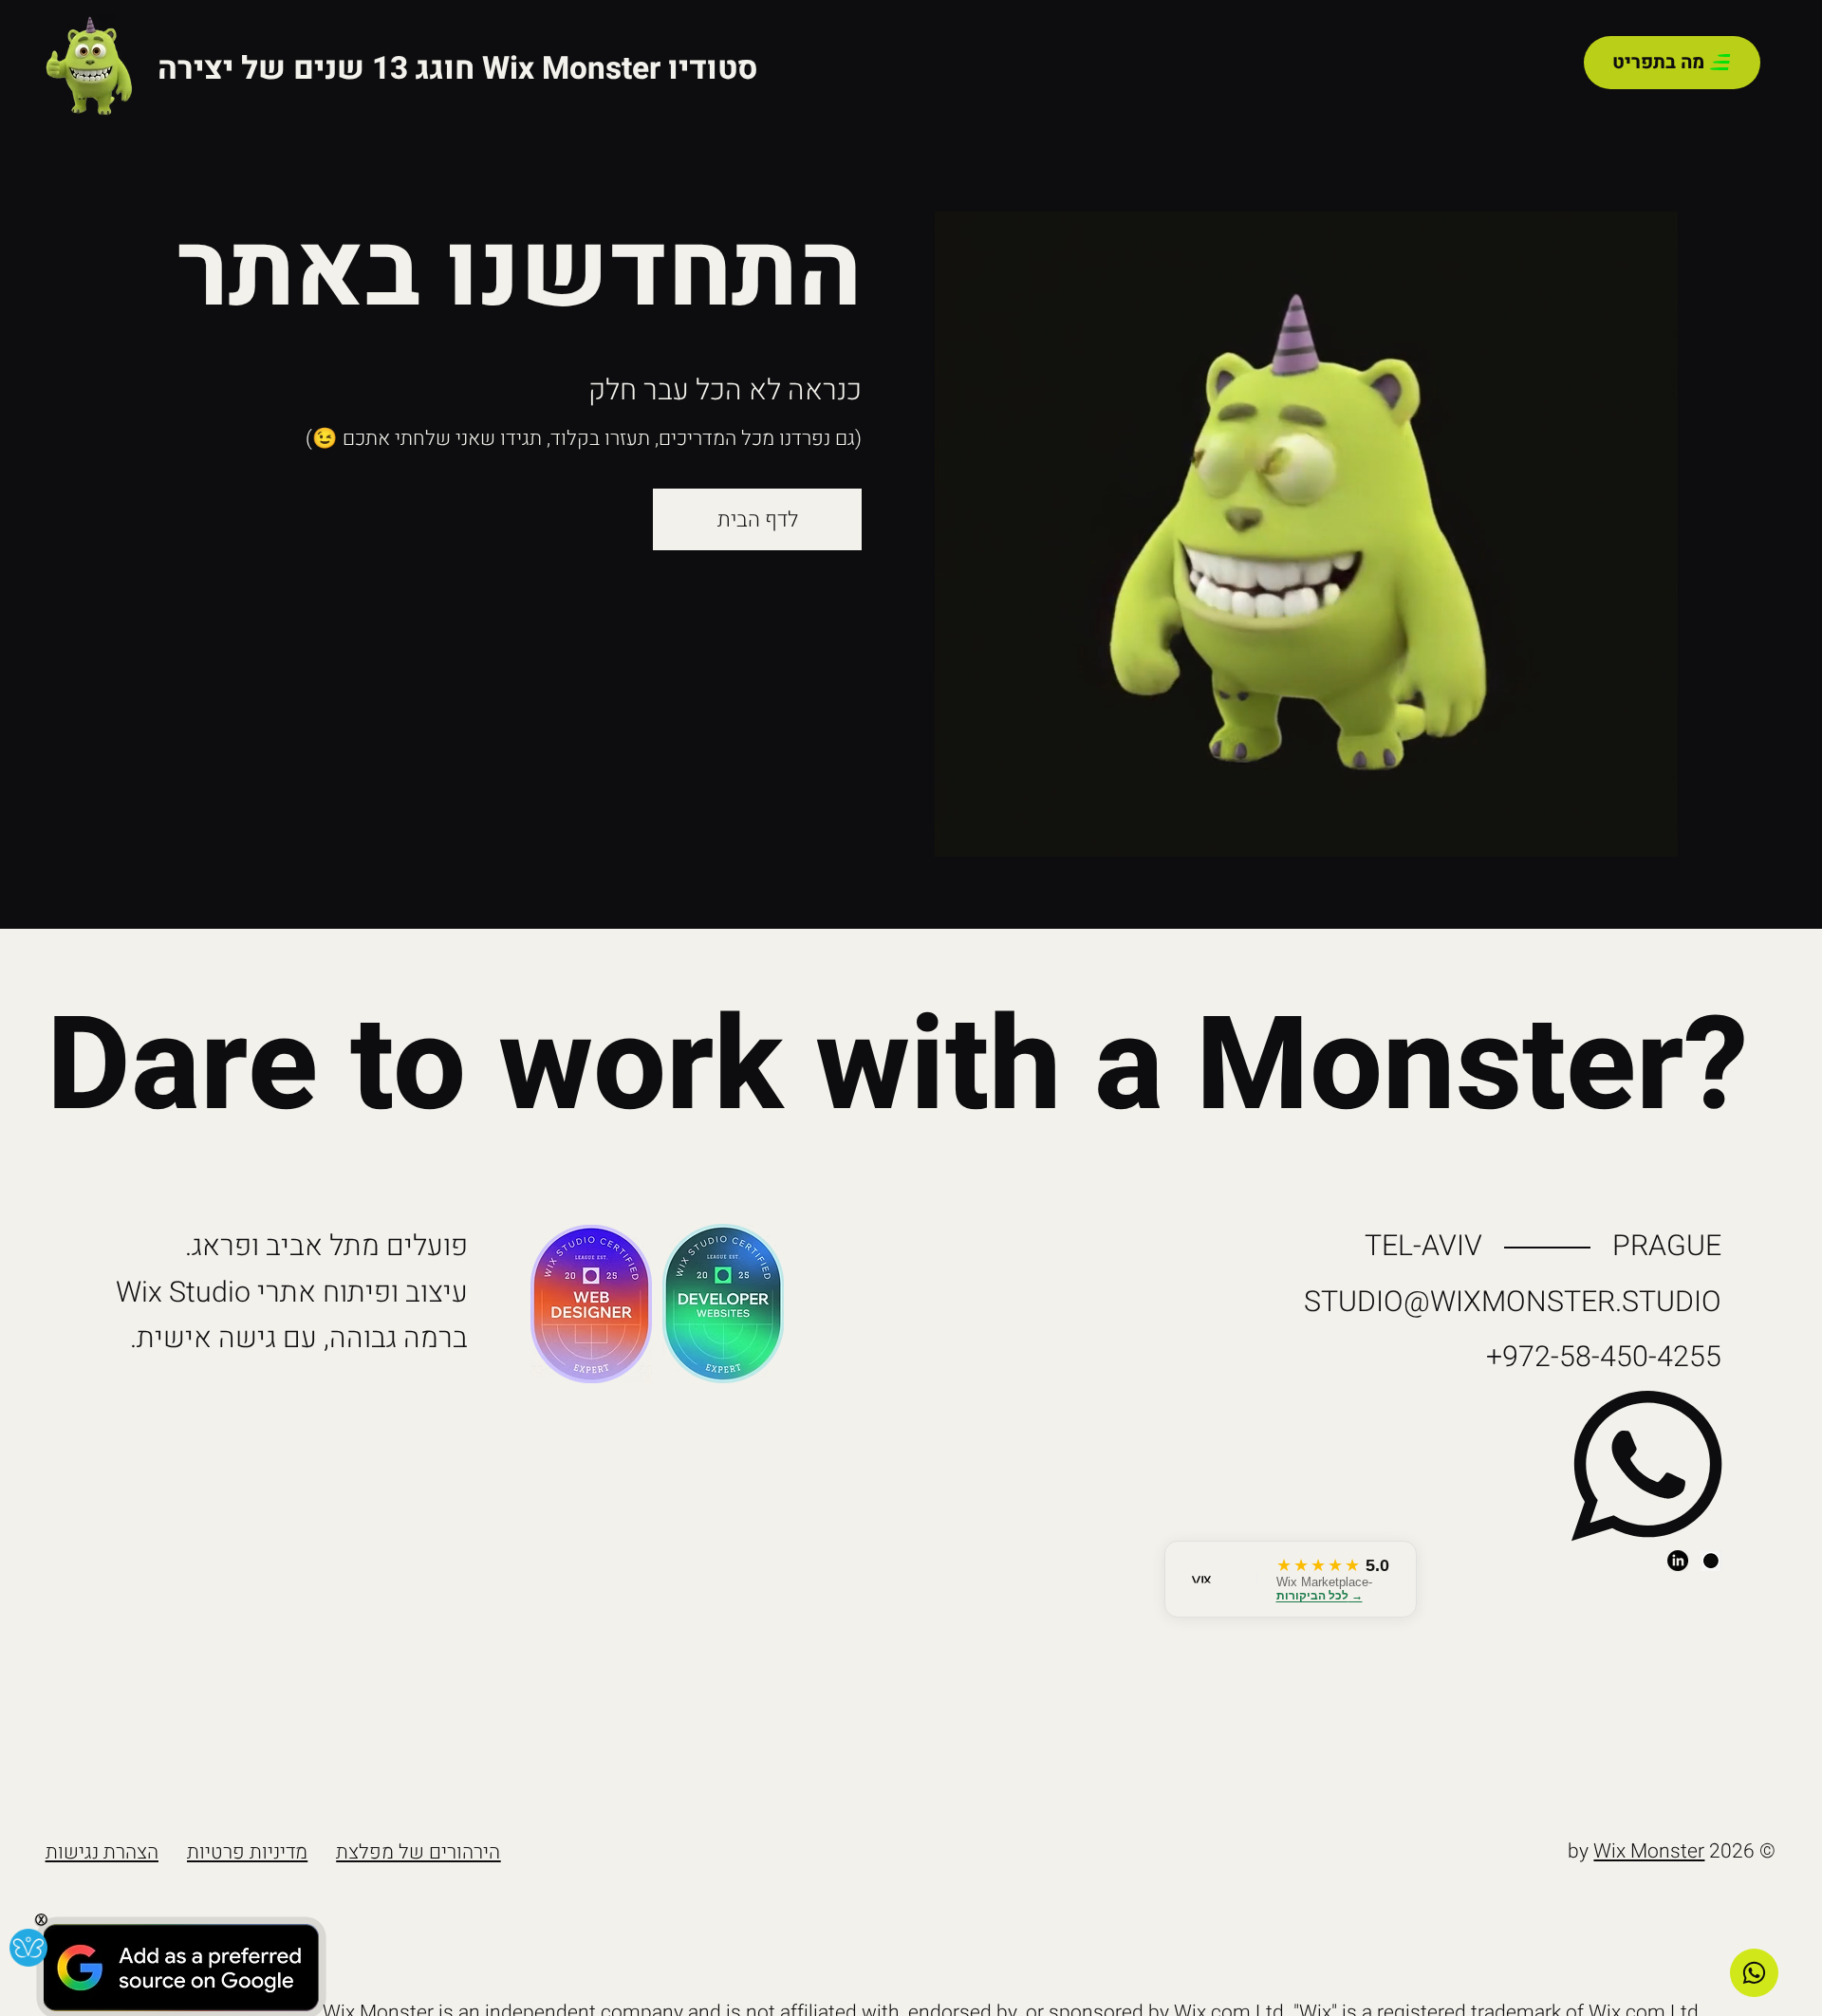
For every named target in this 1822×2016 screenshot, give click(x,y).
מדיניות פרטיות (247, 1852)
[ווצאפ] (1754, 1973)
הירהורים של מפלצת (418, 1852)
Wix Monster (1649, 1851)
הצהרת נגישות (102, 1852)
